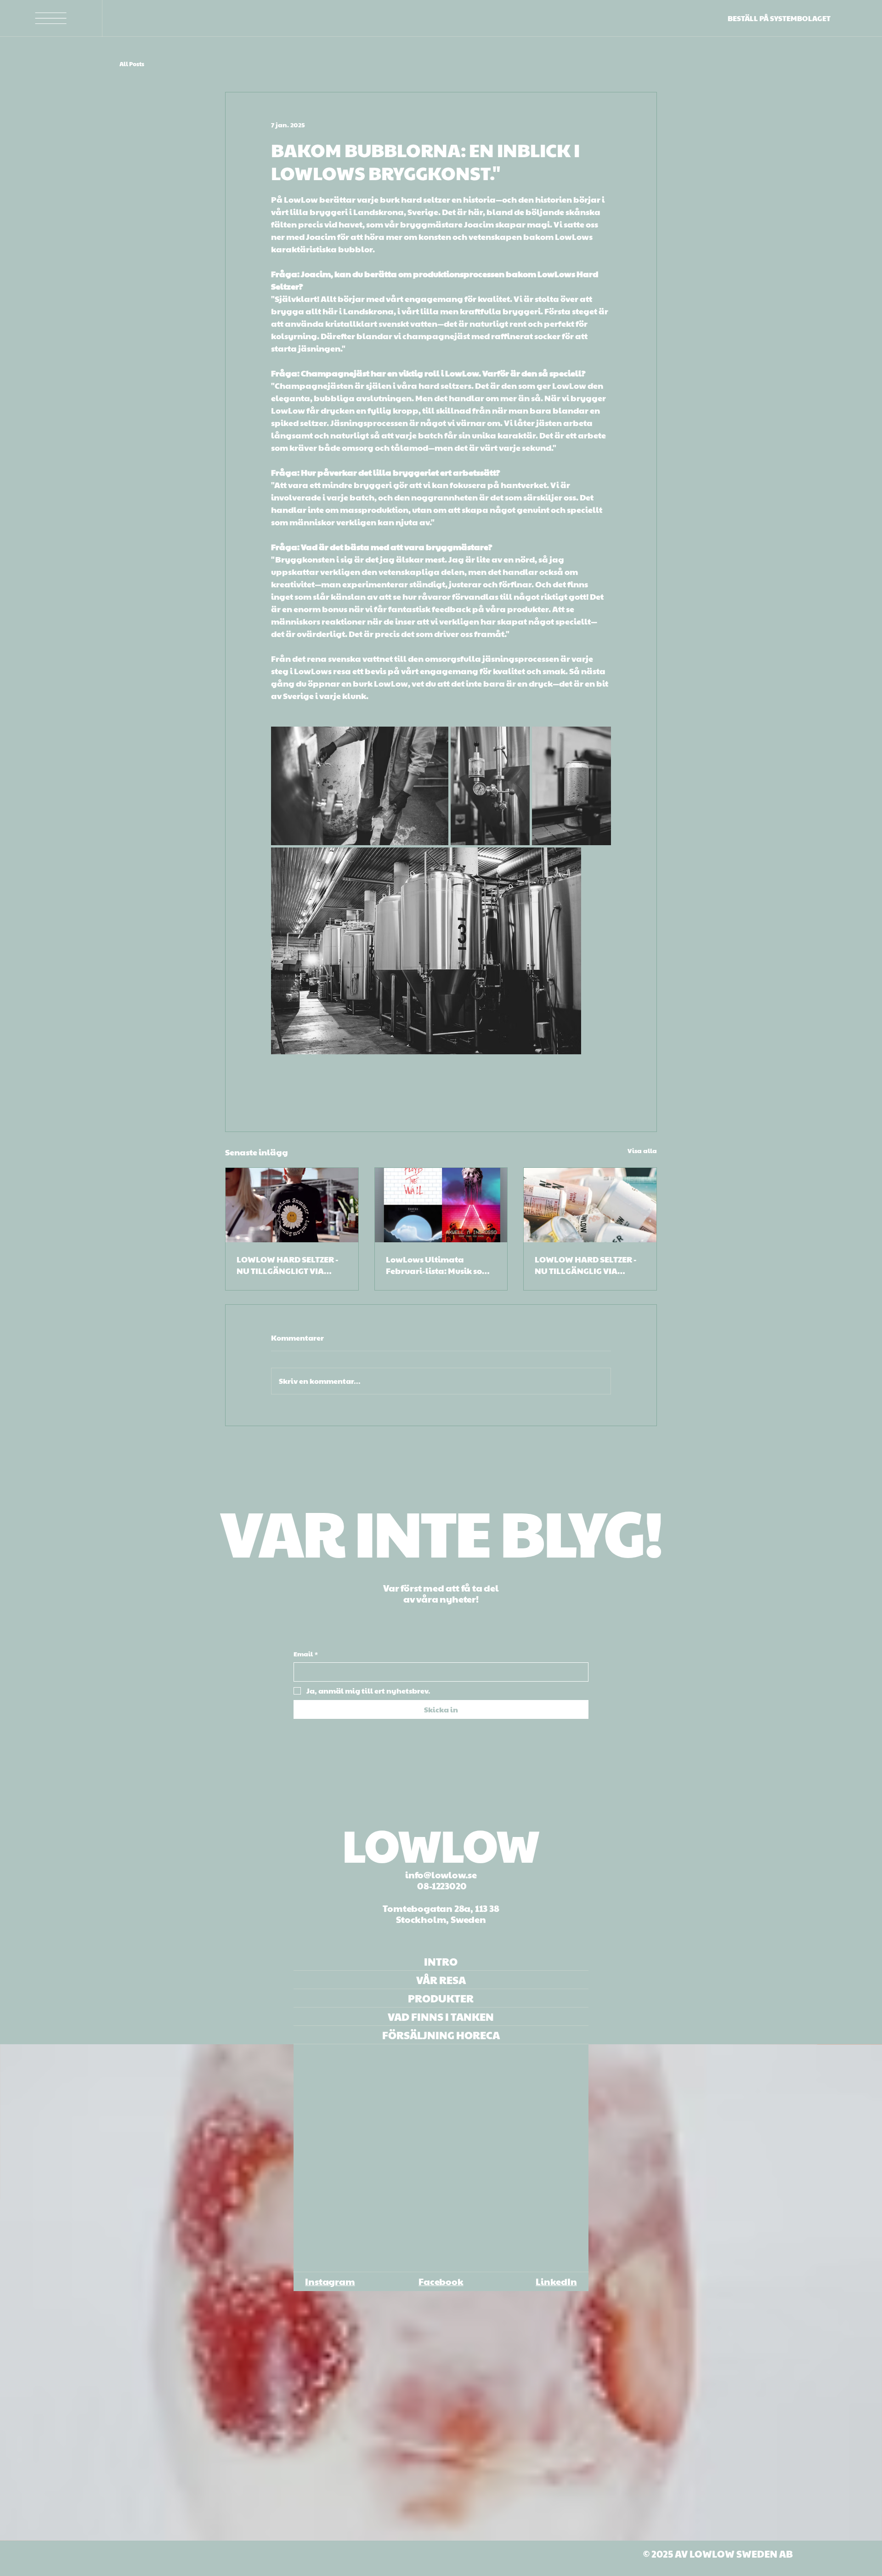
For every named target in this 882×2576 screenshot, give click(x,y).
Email (306, 1654)
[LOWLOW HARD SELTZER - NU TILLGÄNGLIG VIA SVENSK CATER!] (590, 1205)
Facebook (441, 2281)
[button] (866, 2530)
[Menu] (51, 18)
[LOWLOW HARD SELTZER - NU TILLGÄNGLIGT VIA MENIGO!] (292, 1205)
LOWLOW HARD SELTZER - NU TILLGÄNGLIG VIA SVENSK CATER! (586, 1265)
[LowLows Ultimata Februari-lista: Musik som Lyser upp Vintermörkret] (441, 1205)
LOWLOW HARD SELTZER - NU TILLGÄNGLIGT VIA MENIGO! (288, 1265)
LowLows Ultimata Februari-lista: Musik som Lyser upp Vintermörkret (438, 1265)
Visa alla (642, 1150)
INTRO (441, 1961)
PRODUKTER (441, 1998)
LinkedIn (556, 2281)
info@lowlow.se (441, 1875)
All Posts (132, 64)
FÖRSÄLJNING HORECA (441, 2035)
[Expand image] (360, 786)
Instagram (330, 2281)
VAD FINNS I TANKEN (441, 2016)
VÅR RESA (441, 1980)
